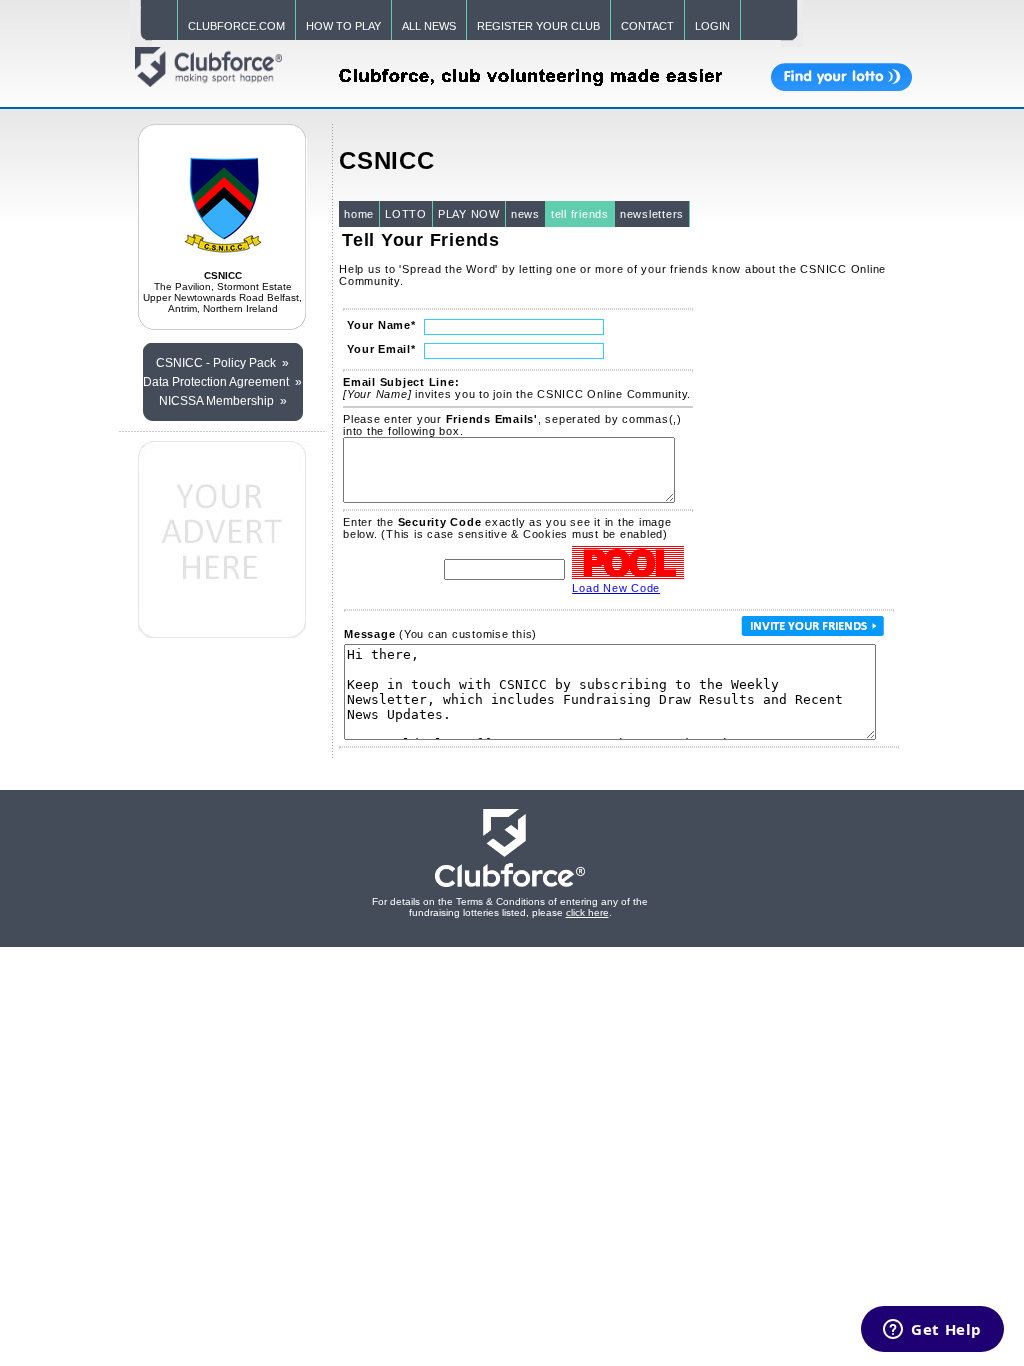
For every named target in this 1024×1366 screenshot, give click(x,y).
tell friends (580, 214)
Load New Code (616, 588)
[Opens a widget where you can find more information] (932, 1331)
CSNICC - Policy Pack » (222, 363)
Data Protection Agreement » (222, 382)
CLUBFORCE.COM (236, 26)
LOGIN (712, 26)
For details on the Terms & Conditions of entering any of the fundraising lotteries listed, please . (510, 907)
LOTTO (406, 214)
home (359, 214)
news (525, 214)
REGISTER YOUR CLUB (538, 26)
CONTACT (647, 26)
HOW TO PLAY (343, 26)
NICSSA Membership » (223, 401)
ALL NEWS (429, 26)
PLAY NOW (469, 214)
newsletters (652, 214)
